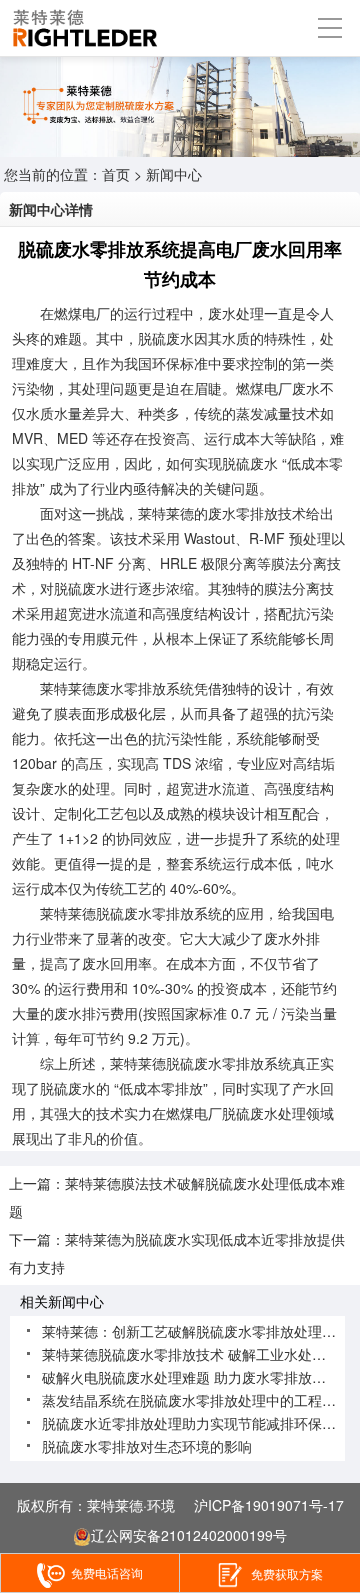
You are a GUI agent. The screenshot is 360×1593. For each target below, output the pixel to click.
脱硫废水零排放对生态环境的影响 (147, 1446)
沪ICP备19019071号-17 (269, 1505)
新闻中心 (174, 174)
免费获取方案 (287, 1573)
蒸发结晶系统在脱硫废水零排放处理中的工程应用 (196, 1400)
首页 (116, 174)
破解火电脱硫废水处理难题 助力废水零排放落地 (191, 1377)
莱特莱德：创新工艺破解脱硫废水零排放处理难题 (196, 1331)
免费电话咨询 (107, 1572)
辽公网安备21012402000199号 (189, 1535)
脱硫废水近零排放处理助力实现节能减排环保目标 (196, 1423)
